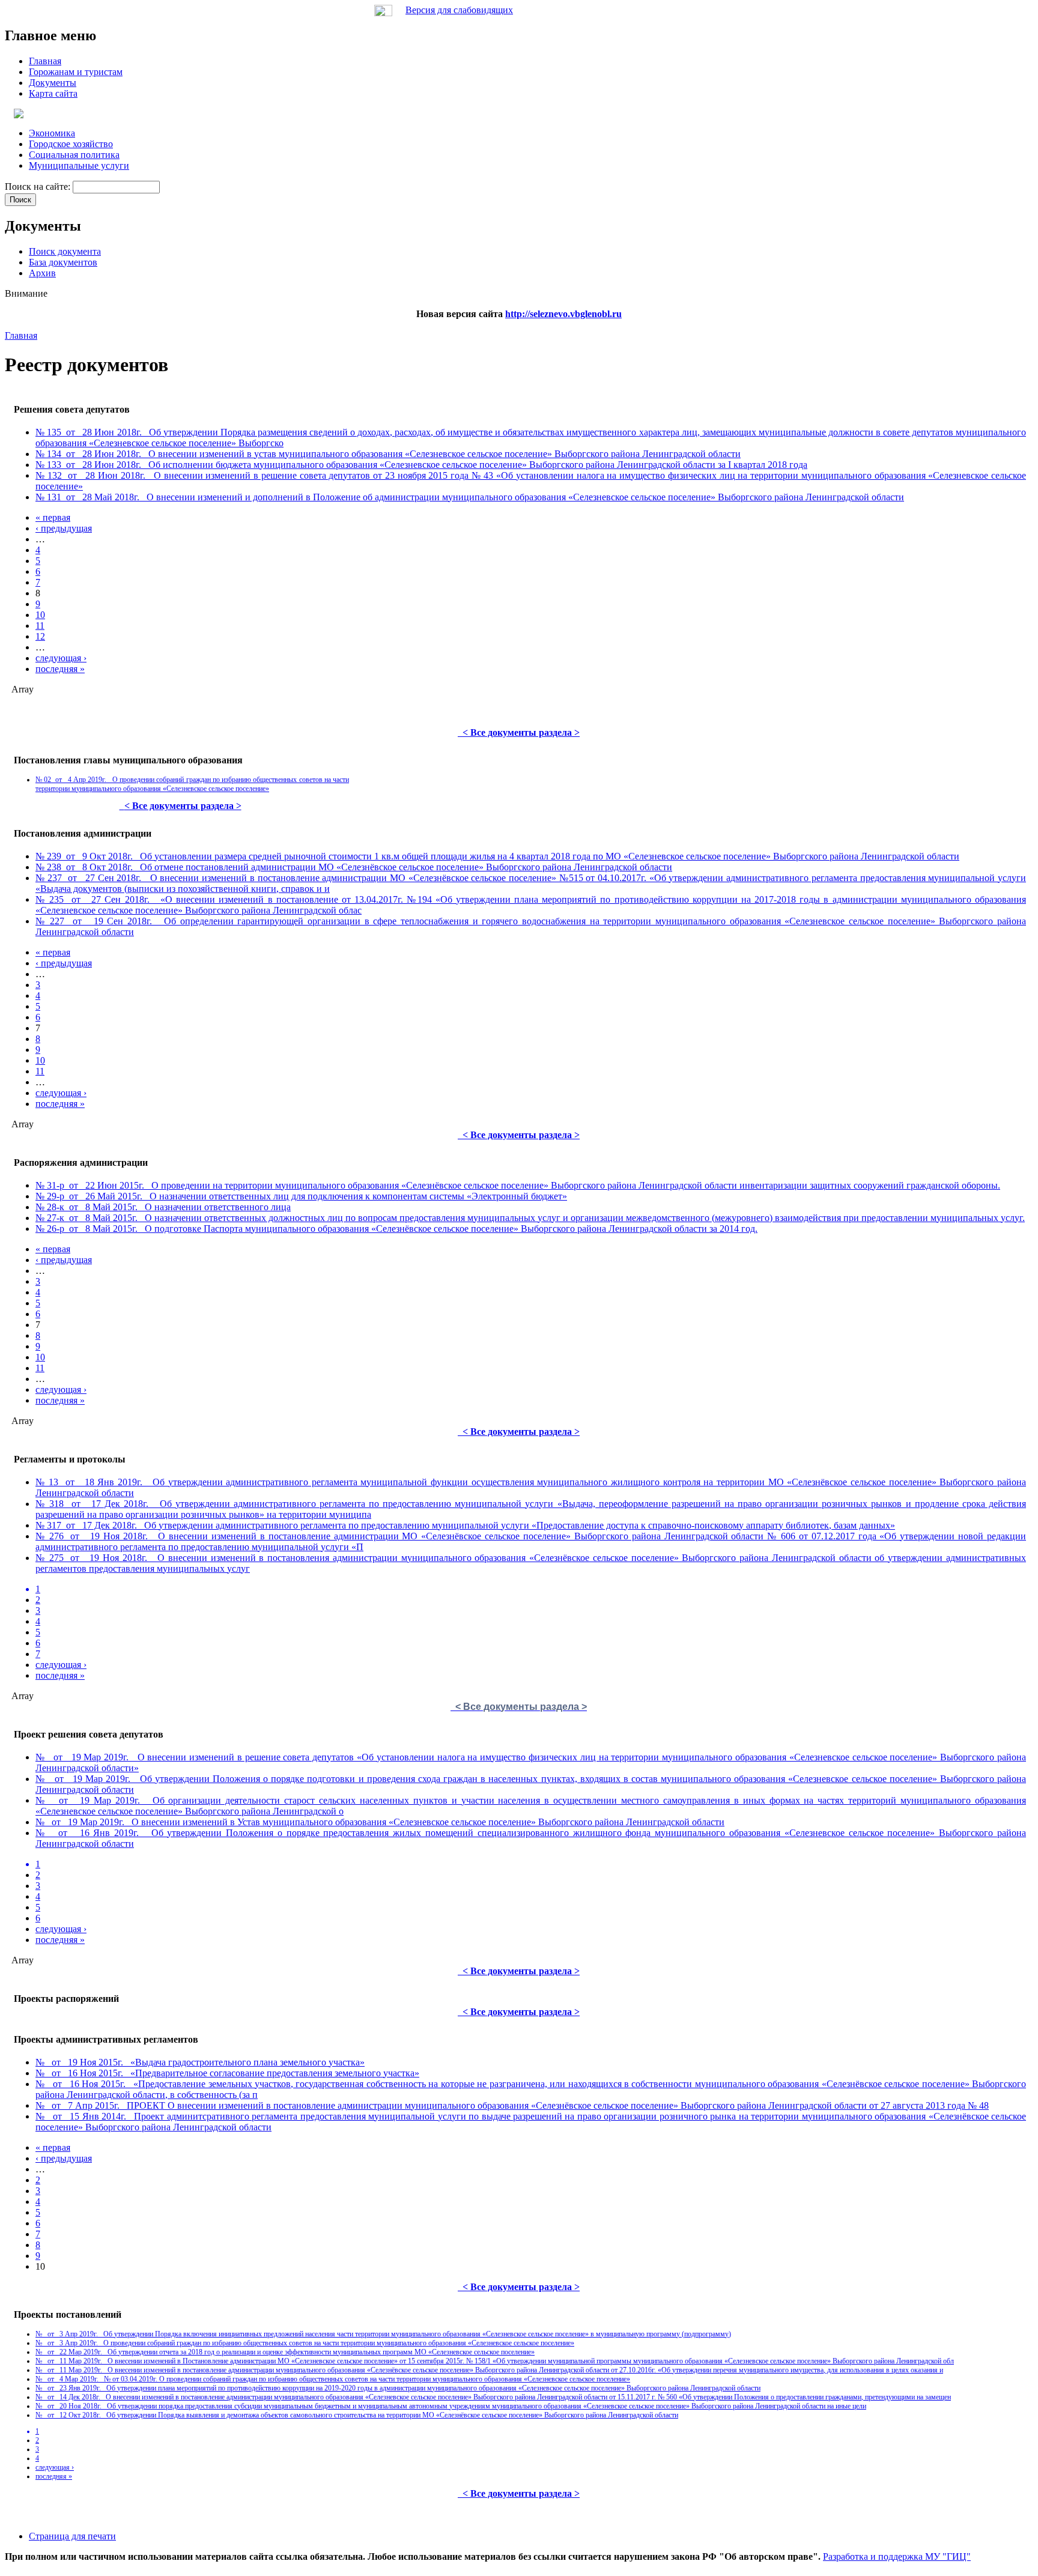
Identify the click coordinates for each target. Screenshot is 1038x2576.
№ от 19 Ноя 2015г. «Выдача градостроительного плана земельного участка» (200, 2062)
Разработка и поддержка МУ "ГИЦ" (897, 2556)
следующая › (61, 658)
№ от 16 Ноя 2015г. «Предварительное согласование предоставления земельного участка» (227, 2073)
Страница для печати (72, 2536)
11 (40, 626)
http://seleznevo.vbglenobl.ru (563, 314)
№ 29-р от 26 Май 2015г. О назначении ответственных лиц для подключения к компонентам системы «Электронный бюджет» (301, 1196)
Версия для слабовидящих (459, 10)
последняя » (60, 669)
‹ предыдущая (64, 528)
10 (40, 615)
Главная (21, 335)
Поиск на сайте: (39, 186)
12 (40, 636)
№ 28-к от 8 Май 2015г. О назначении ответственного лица (163, 1207)
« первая (53, 517)
